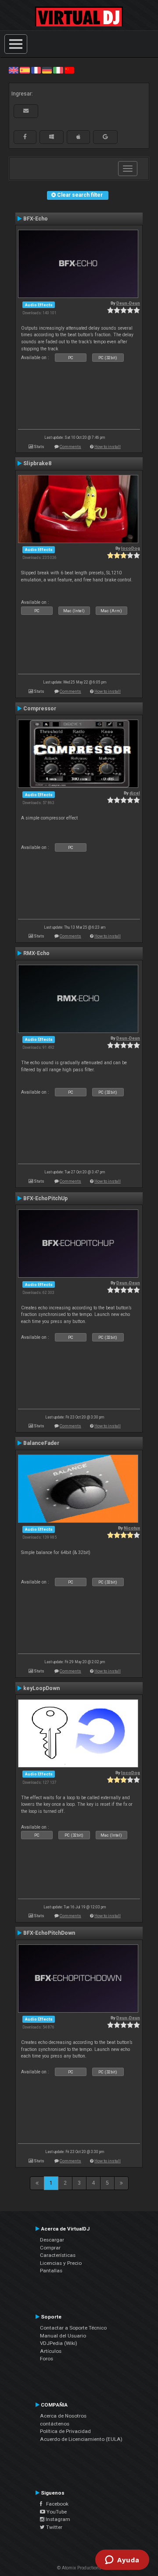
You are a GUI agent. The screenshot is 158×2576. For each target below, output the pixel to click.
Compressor (40, 709)
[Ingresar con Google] (105, 137)
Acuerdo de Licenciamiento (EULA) (81, 2439)
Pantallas (51, 2271)
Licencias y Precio (61, 2263)
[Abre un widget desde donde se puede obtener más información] (122, 2561)
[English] (14, 70)
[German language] (47, 70)
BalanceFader (41, 1443)
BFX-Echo (36, 219)
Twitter (54, 2527)
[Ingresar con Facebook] (25, 137)
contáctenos (55, 2424)
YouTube (56, 2512)
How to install (108, 446)
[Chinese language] (69, 70)
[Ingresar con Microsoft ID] (52, 137)
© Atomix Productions (79, 2568)
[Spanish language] (25, 70)
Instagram (57, 2519)
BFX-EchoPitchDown (49, 1933)
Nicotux (132, 1528)
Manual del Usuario (63, 2336)
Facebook (55, 2504)
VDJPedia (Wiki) (59, 2343)
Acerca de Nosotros (63, 2416)
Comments (70, 446)
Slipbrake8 (37, 463)
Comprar (50, 2248)
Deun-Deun (128, 303)
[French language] (36, 70)
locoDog (131, 548)
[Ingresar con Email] (26, 111)
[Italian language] (58, 70)
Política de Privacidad (65, 2431)
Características (58, 2255)
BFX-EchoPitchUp (45, 1198)
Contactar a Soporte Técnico (73, 2328)
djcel (135, 793)
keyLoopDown (41, 1688)
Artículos (51, 2351)
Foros (47, 2359)
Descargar (52, 2240)
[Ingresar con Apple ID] (78, 137)
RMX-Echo (36, 953)
